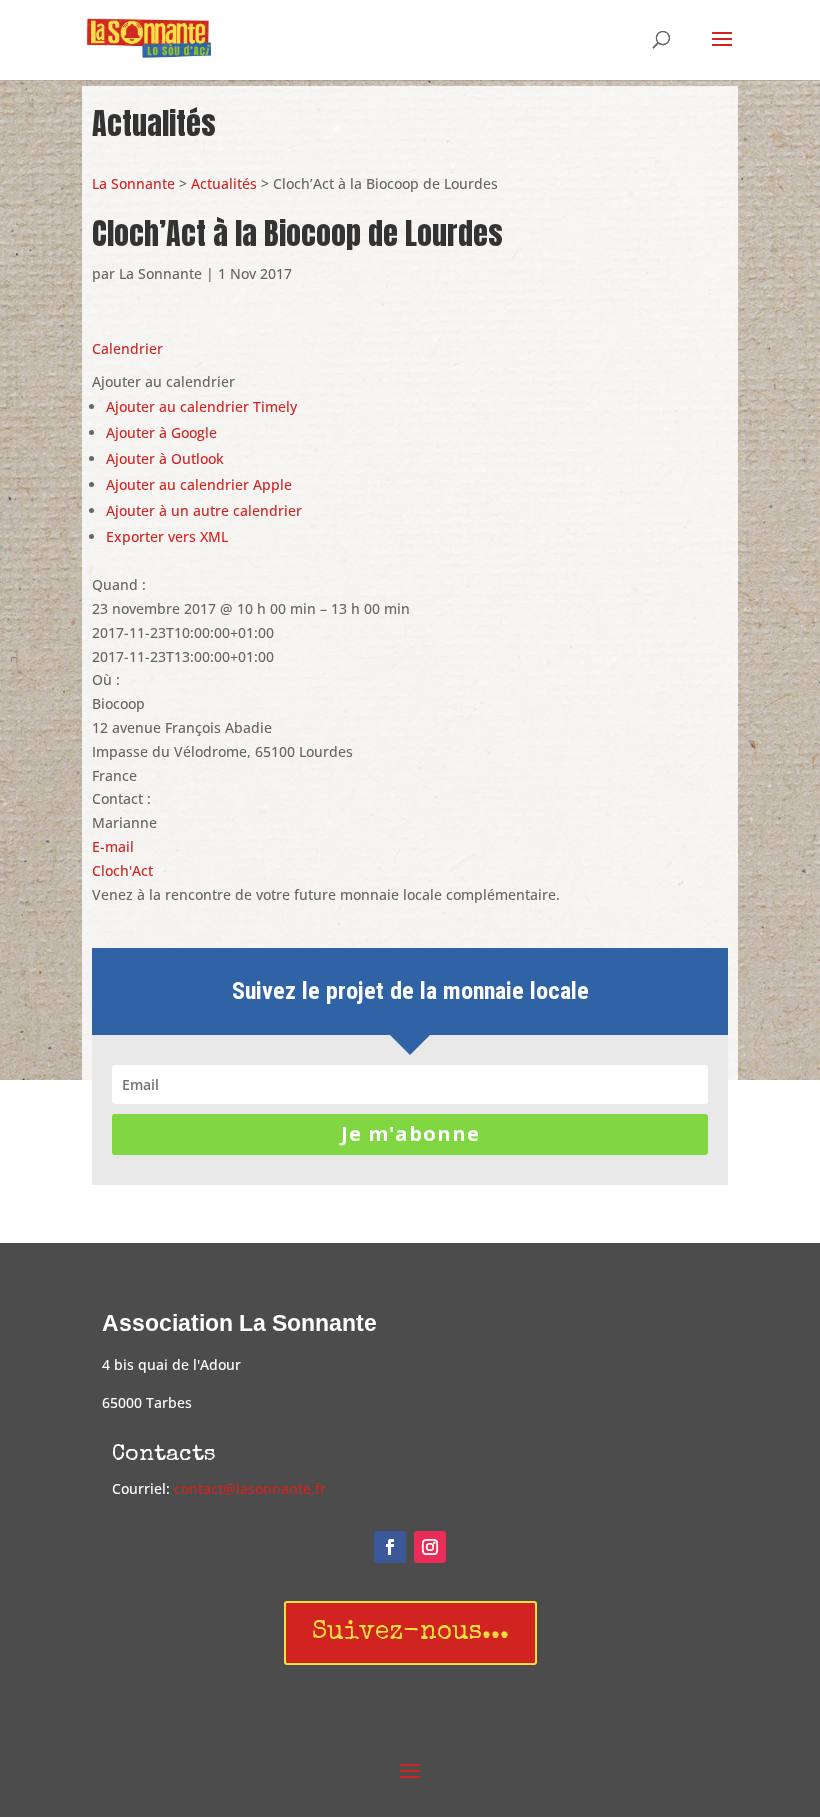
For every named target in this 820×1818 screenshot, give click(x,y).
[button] (163, 381)
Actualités (224, 183)
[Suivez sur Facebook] (390, 1547)
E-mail (113, 846)
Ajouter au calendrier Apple (199, 484)
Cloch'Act (122, 870)
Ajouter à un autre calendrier (204, 510)
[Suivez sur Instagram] (430, 1547)
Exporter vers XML (167, 536)
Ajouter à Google (161, 432)
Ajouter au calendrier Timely (201, 406)
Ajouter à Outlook (165, 458)
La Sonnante (133, 183)
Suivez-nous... (410, 1633)
